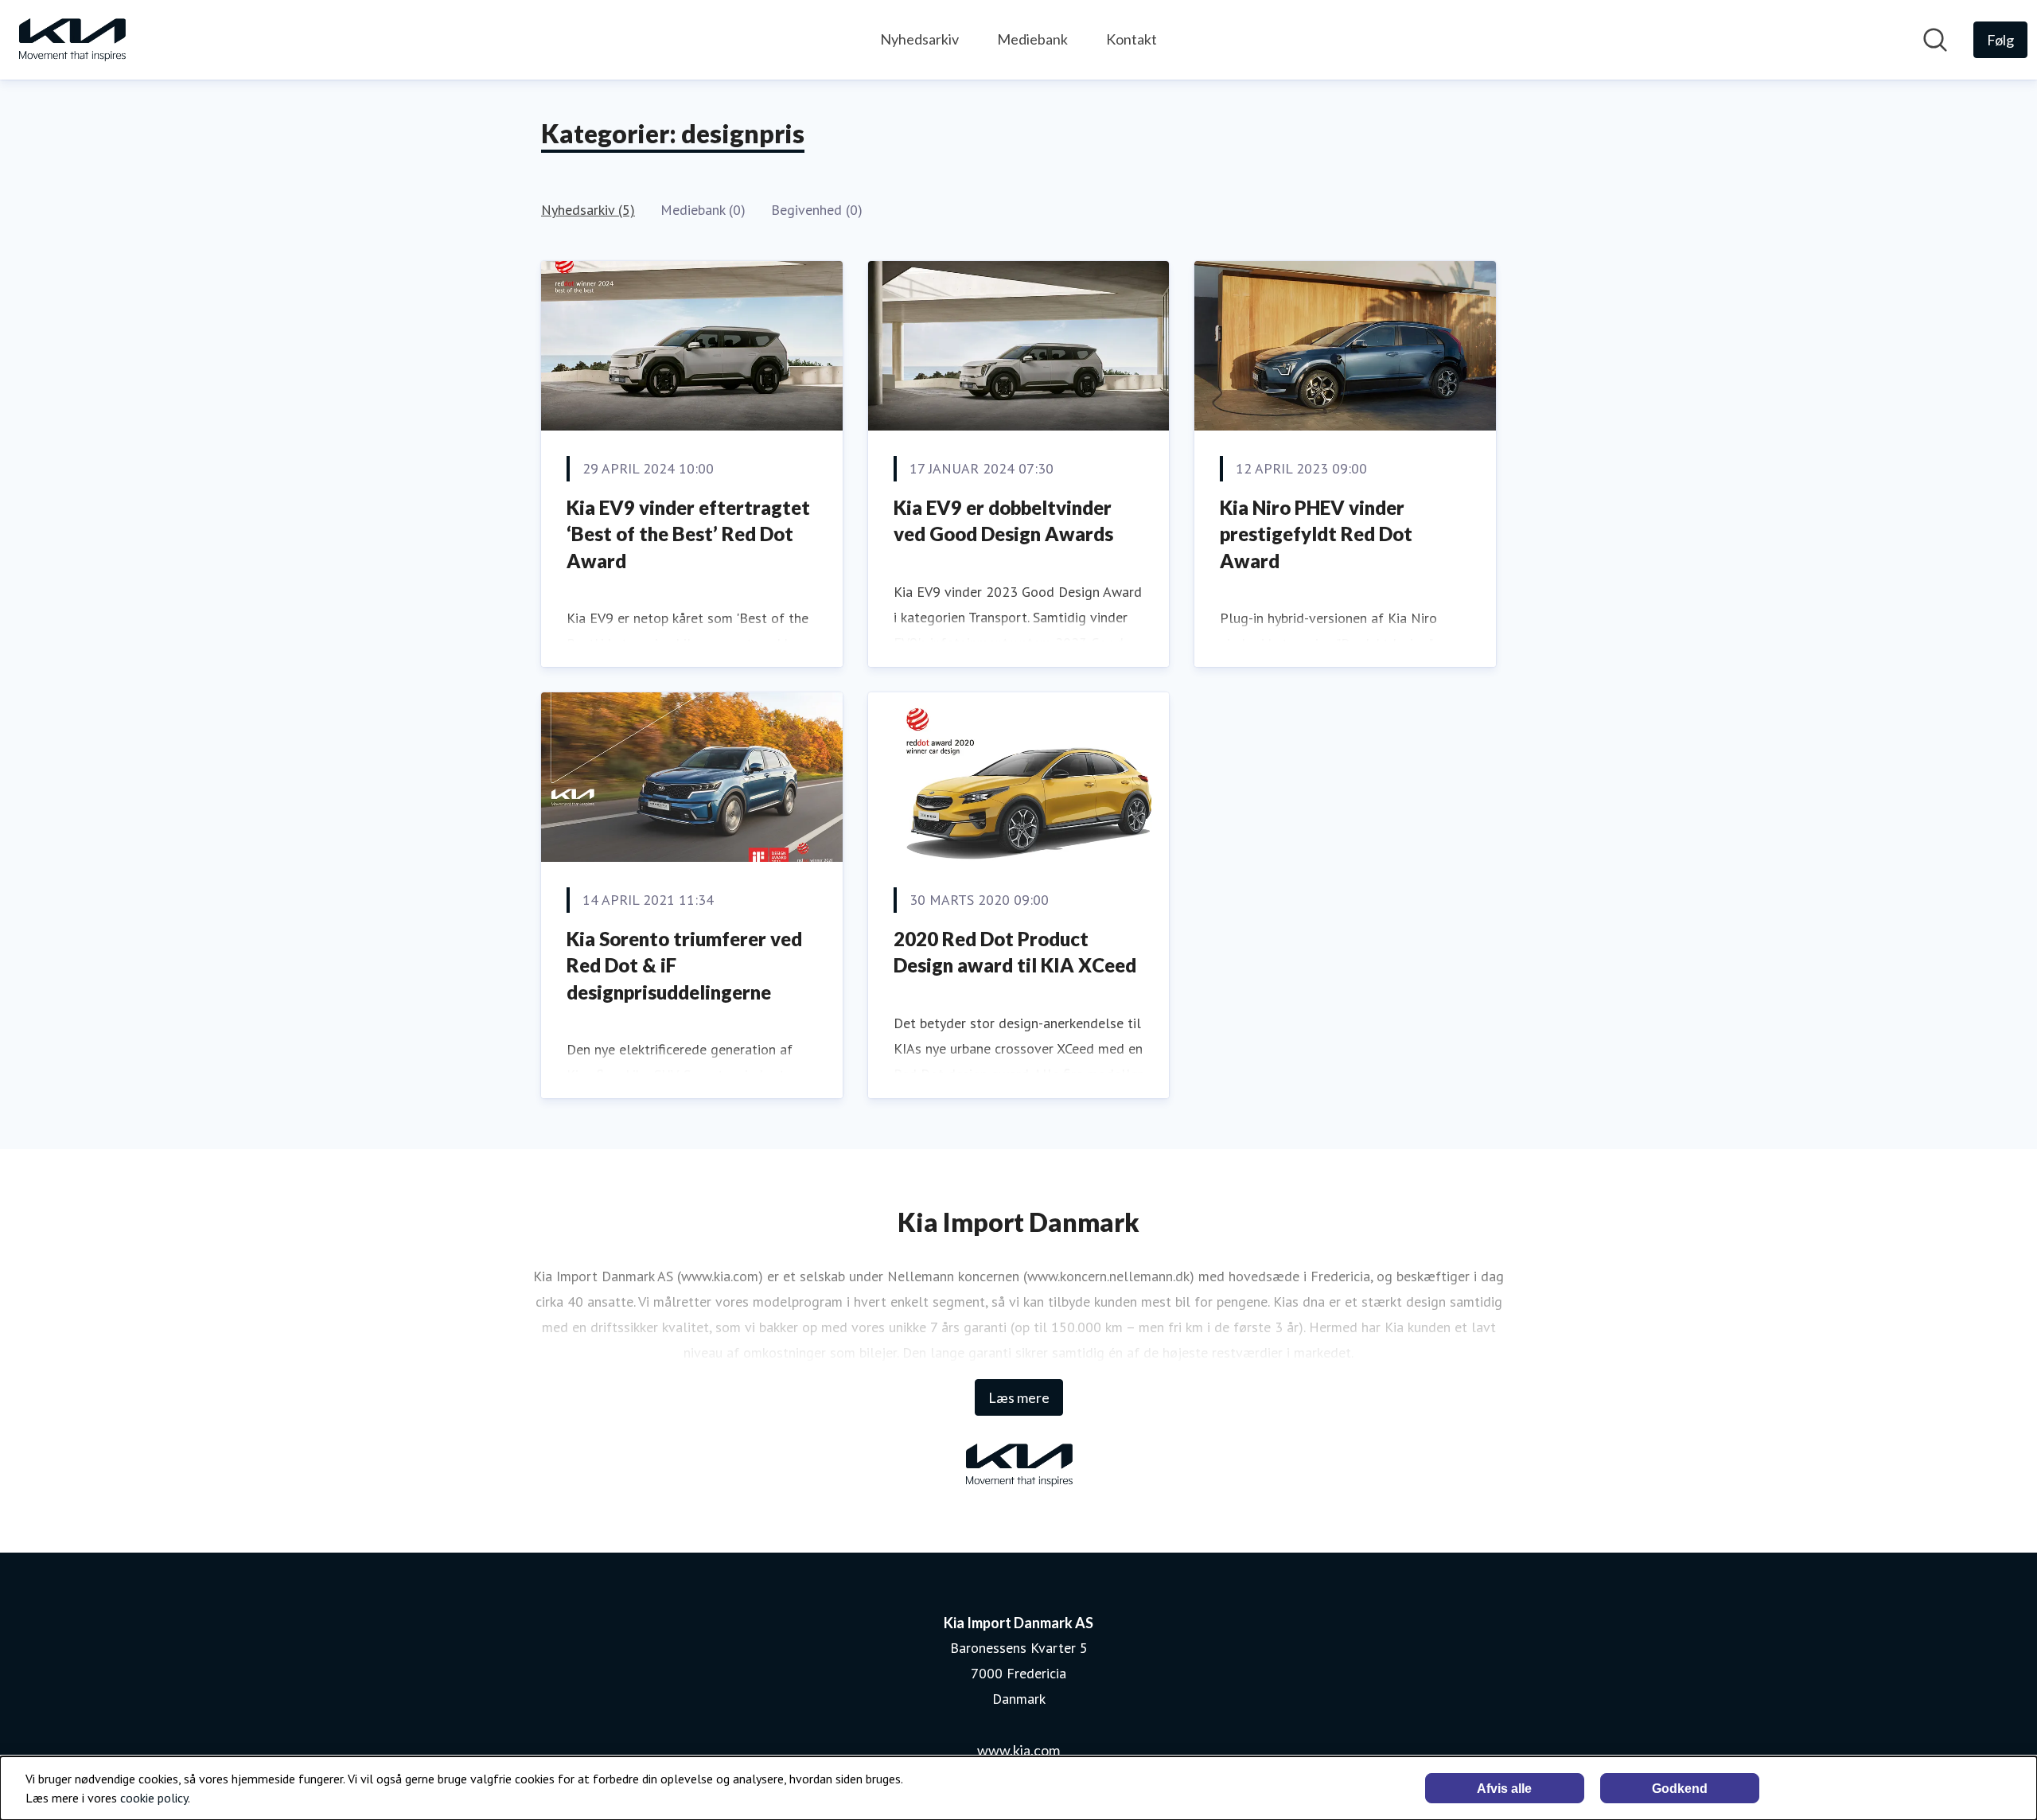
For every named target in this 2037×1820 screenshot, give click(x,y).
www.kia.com (1018, 1750)
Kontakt (1131, 39)
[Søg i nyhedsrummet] (1935, 40)
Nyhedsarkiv (919, 39)
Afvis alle (1504, 1789)
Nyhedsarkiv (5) (588, 210)
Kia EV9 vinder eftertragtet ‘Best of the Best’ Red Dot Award (688, 534)
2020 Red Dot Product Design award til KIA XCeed (1015, 952)
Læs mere (1019, 1397)
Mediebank (1032, 39)
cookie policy (154, 1798)
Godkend (1680, 1789)
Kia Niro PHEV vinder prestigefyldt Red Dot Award (1316, 534)
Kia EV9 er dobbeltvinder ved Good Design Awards (1003, 521)
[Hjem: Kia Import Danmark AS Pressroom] (72, 40)
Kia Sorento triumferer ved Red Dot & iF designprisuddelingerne (684, 965)
